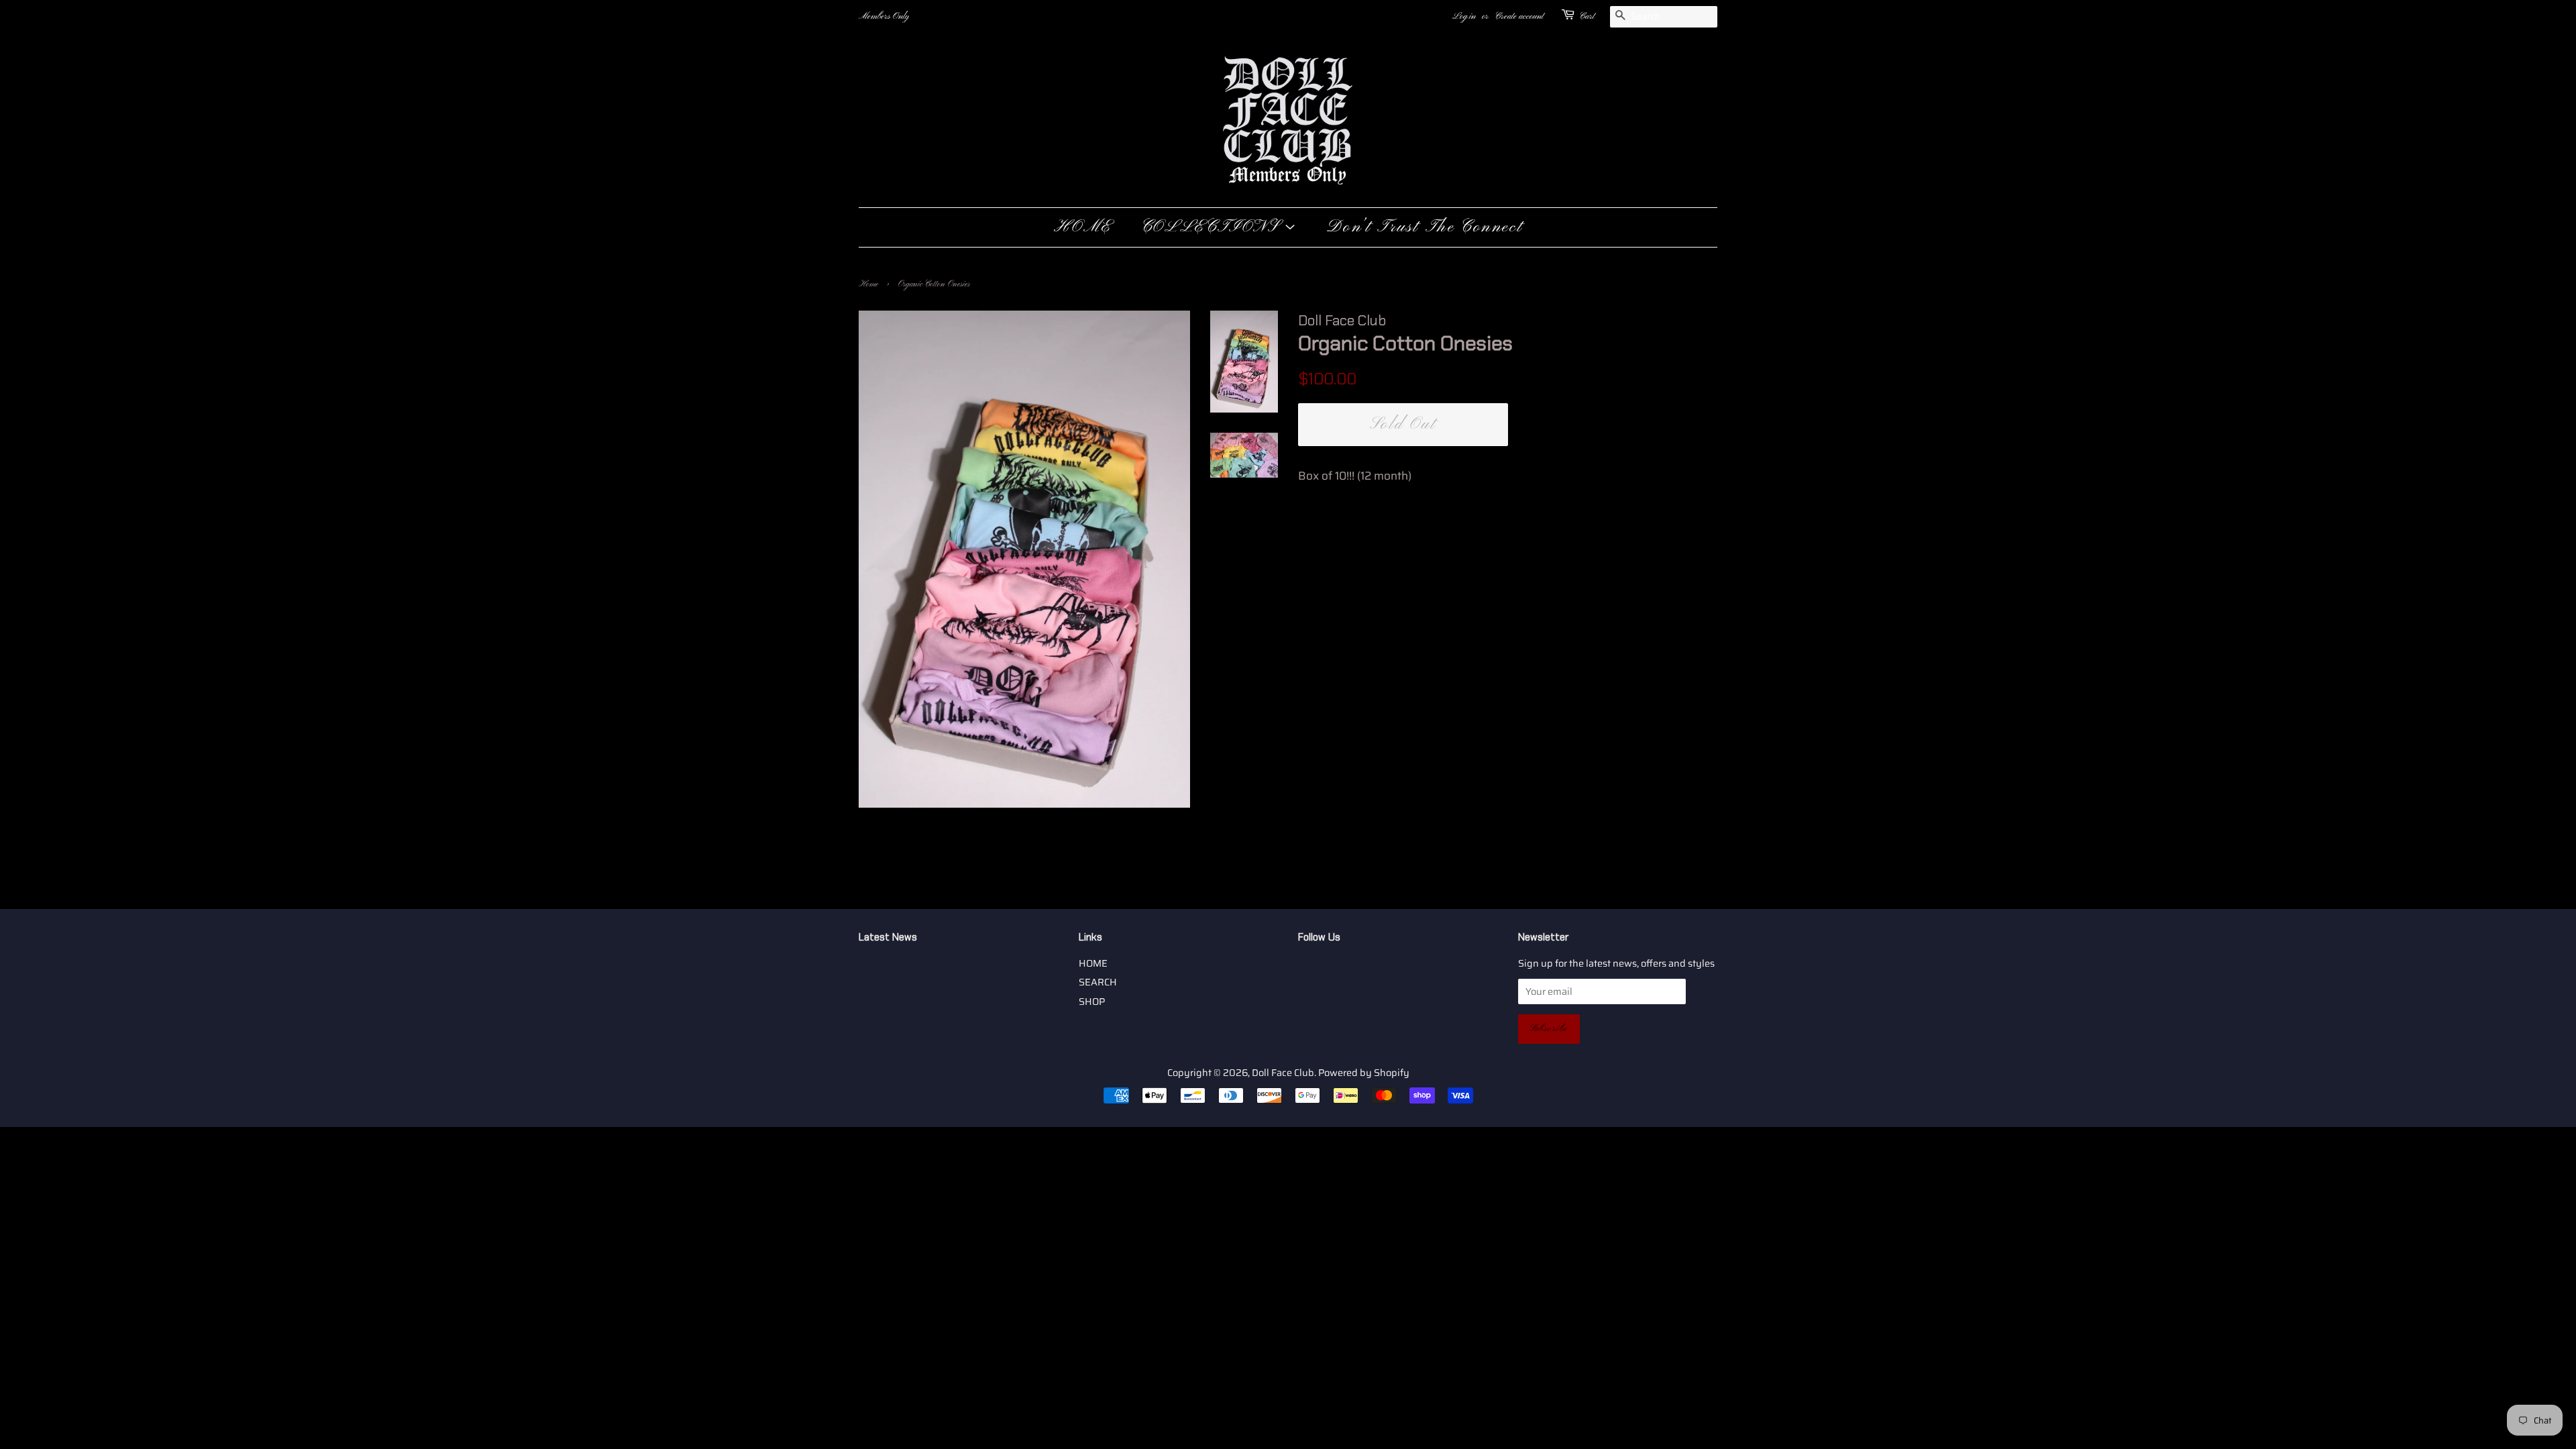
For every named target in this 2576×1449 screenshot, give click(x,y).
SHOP (1092, 1002)
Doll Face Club (1283, 1073)
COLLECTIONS (1213, 227)
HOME (1083, 227)
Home (868, 284)
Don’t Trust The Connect (1425, 227)
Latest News (888, 937)
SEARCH (1098, 982)
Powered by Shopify (1364, 1073)
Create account (1519, 16)
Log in (1464, 16)
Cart (1587, 16)
